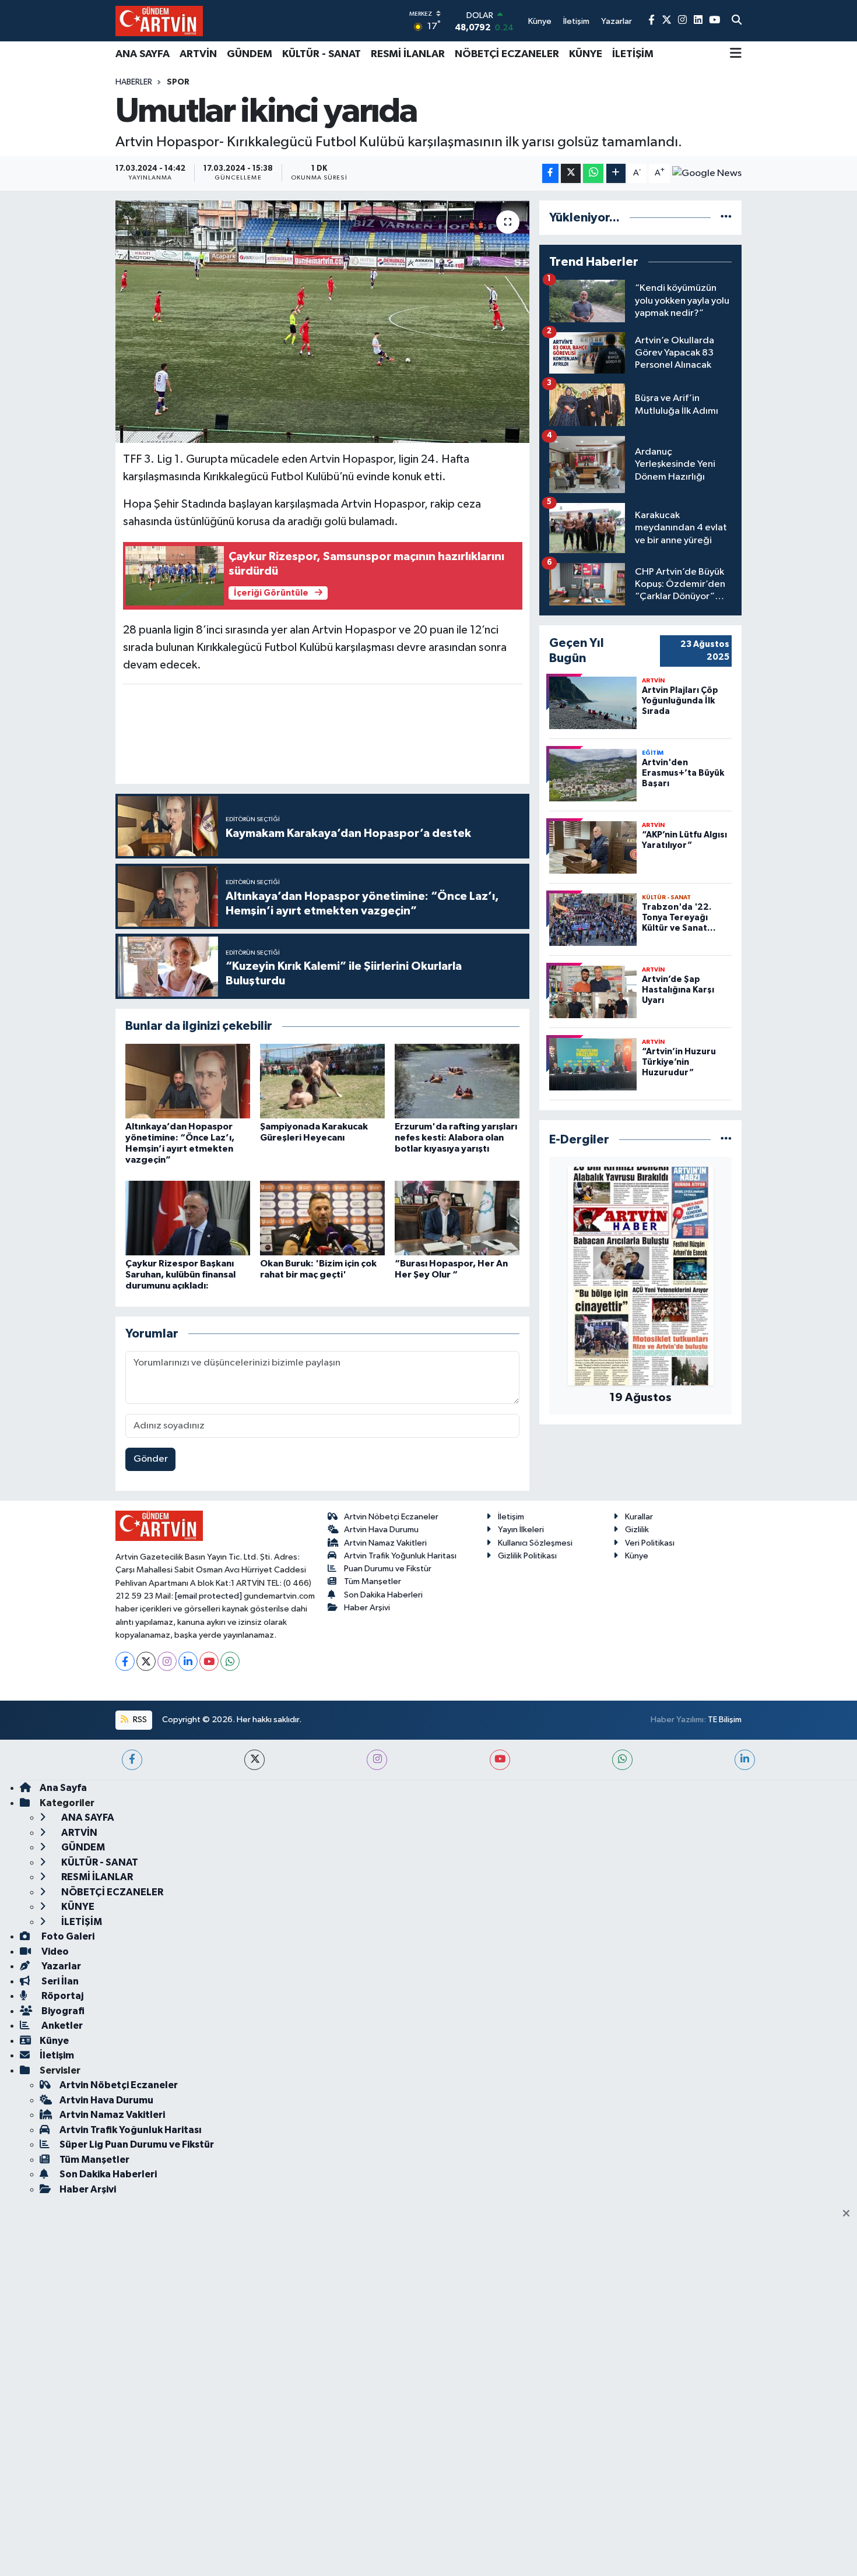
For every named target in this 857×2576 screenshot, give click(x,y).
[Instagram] (167, 1661)
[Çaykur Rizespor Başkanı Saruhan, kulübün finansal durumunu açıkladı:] (188, 1218)
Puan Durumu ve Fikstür (388, 1569)
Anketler (61, 2026)
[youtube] (500, 1760)
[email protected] (208, 1596)
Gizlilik (637, 1530)
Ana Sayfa (63, 1788)
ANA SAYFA (143, 54)
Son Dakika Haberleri (383, 1595)
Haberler (134, 82)
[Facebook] (125, 1661)
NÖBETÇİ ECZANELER (507, 54)
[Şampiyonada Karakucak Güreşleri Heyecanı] (322, 1081)
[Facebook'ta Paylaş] (550, 173)
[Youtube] (209, 1661)
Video (54, 1952)
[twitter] (254, 1760)
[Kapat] (850, 2214)
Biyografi (62, 2011)
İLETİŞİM (633, 54)
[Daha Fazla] (616, 173)
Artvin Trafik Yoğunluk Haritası (400, 1556)
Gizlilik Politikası (527, 1556)
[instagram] (377, 1760)
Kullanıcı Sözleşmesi (535, 1543)
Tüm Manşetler (373, 1581)
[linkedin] (745, 1760)
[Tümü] (726, 218)
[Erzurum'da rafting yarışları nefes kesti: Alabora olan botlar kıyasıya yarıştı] (457, 1081)
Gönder (151, 1459)
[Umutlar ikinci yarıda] (323, 322)
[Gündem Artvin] (159, 21)
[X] (146, 1661)
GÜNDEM (250, 54)
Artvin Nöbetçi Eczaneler (391, 1517)
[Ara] (737, 21)
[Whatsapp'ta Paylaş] (593, 173)
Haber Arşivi (367, 1608)
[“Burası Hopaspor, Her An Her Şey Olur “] (457, 1218)
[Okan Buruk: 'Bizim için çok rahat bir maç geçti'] (322, 1218)
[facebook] (132, 1760)
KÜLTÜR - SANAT (322, 54)
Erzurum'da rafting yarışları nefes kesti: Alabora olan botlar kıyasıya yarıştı (456, 1138)
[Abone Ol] (707, 173)
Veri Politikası (650, 1543)
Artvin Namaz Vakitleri (385, 1543)
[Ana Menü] (736, 54)
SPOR (178, 82)
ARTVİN (198, 54)
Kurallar (639, 1517)
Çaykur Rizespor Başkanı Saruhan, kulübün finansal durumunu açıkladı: (180, 1275)
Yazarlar (60, 1966)
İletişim (511, 1517)
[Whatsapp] (230, 1661)
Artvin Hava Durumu (381, 1530)
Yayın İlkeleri (521, 1530)
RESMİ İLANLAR (408, 54)
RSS (139, 1720)
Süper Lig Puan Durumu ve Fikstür (137, 2144)
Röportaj (62, 1996)
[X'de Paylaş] (571, 173)
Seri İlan (59, 1981)
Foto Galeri (67, 1936)
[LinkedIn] (188, 1661)
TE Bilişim (725, 1720)
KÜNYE (586, 54)
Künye (637, 1556)
